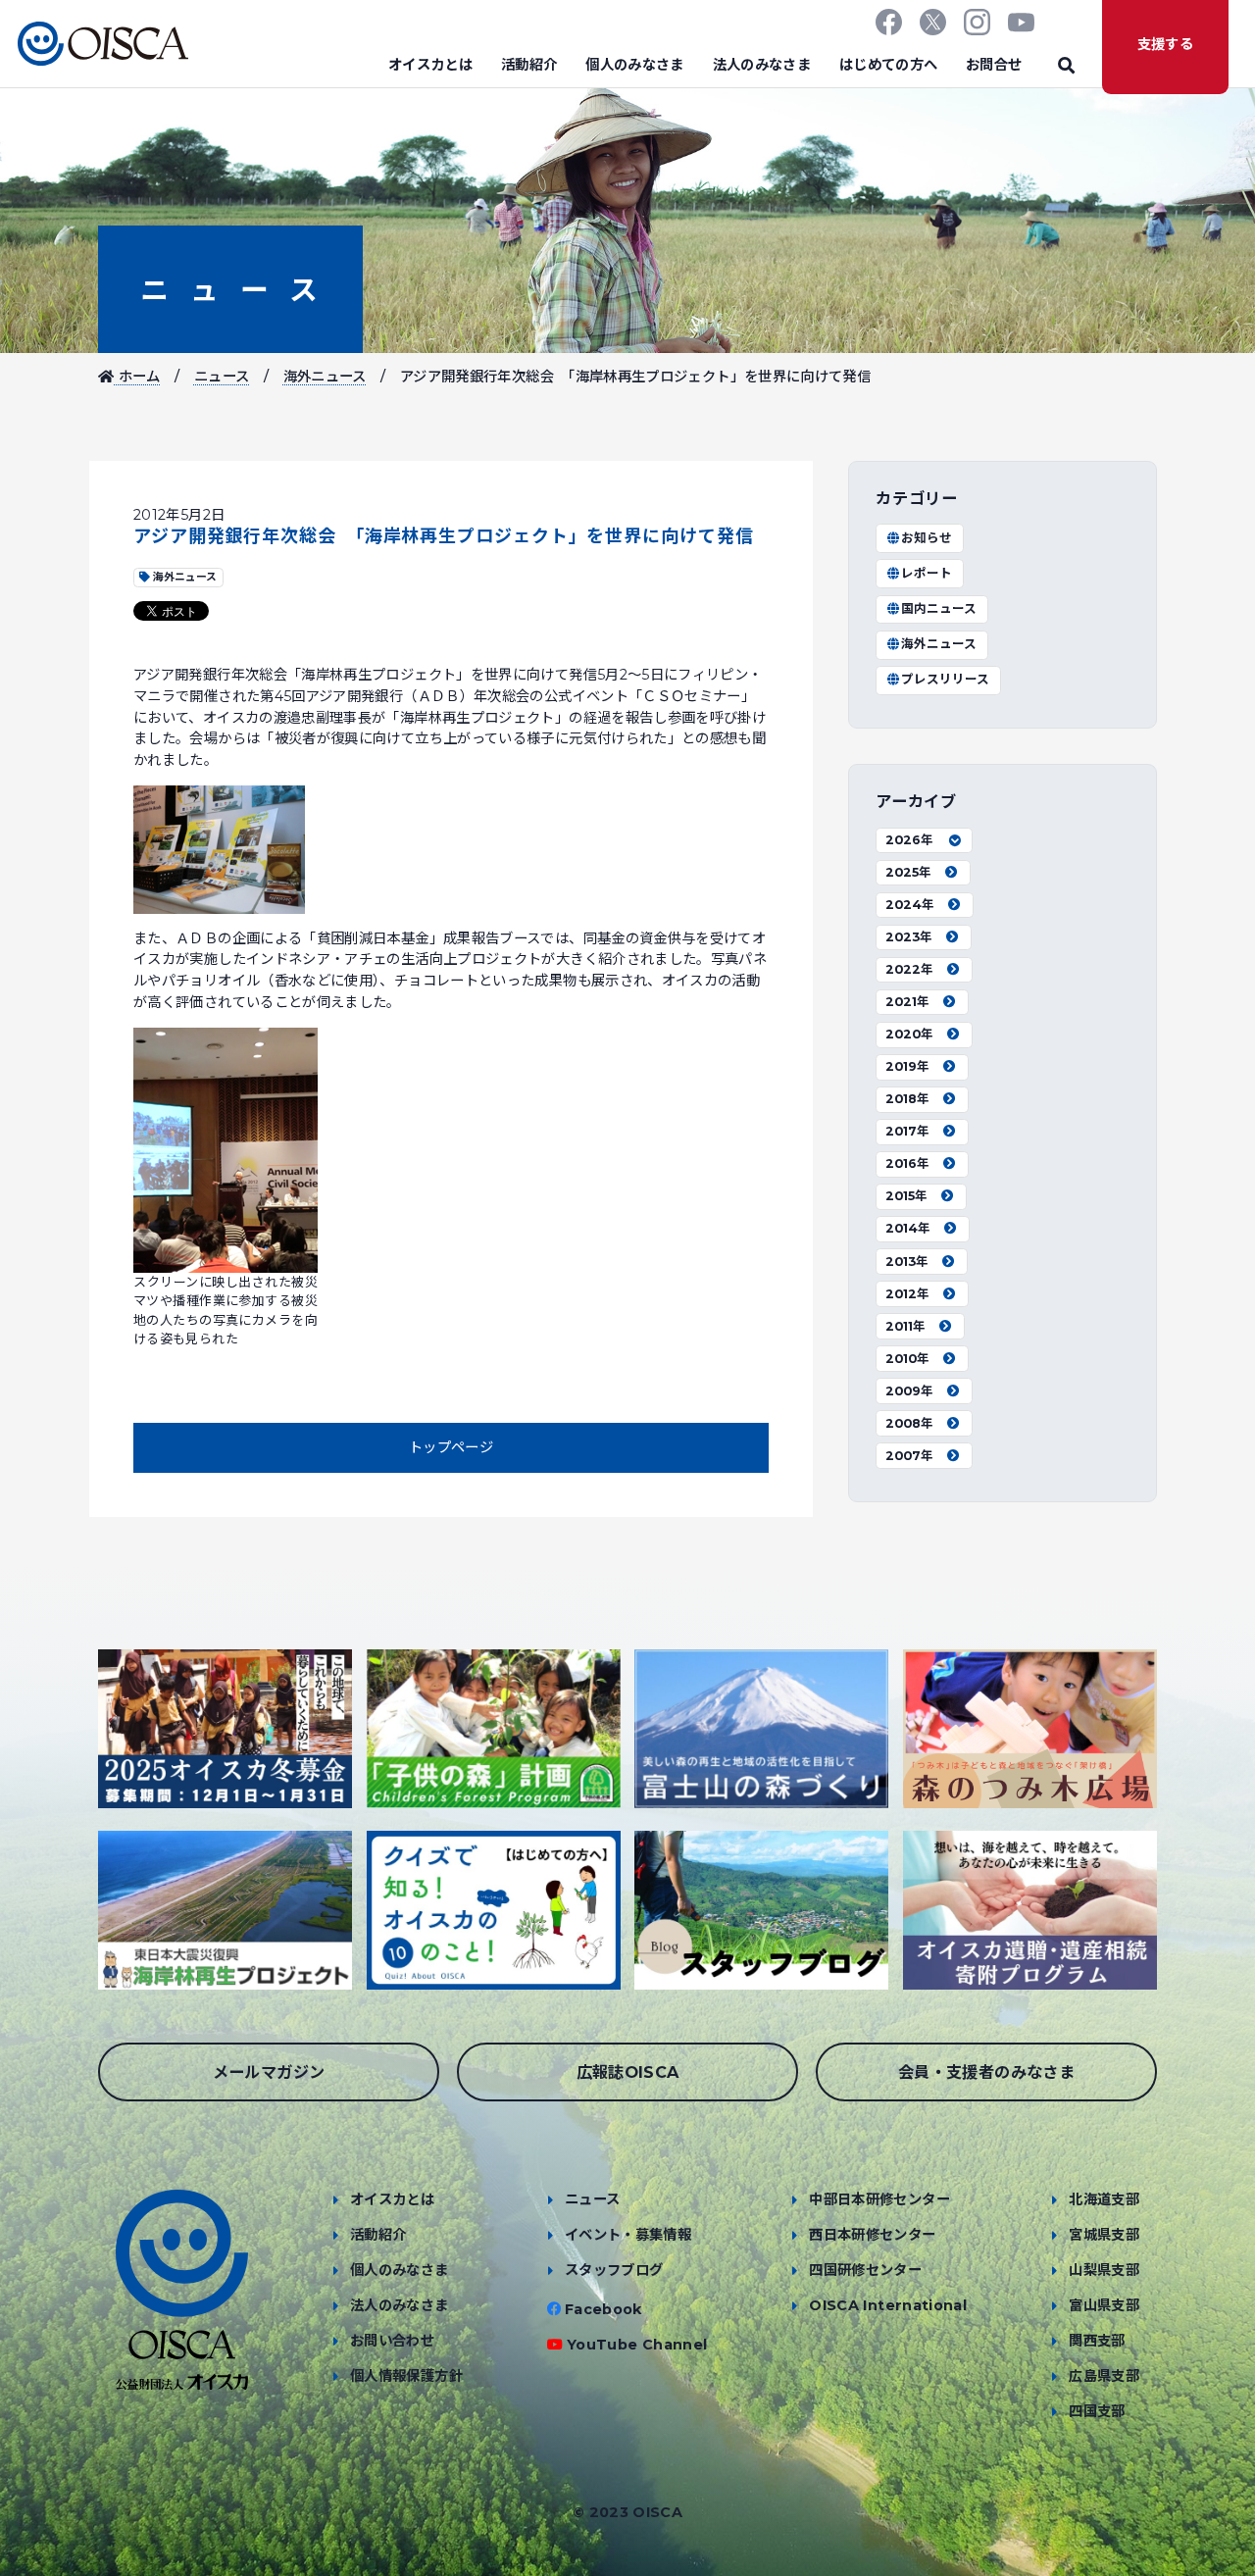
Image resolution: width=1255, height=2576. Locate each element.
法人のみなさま (762, 65)
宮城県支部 (1104, 2235)
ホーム (137, 377)
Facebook (603, 2309)
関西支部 (1097, 2341)
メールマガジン (269, 2072)
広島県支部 (1104, 2376)
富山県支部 (1104, 2305)
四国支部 (1097, 2411)
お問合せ (994, 65)
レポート (927, 573)
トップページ (451, 1447)
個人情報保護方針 (406, 2376)
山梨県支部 (1104, 2270)
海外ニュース (325, 377)
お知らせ (927, 538)
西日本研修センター (872, 2235)
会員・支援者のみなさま (986, 2072)
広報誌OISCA (628, 2072)
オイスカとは (430, 65)
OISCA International (888, 2305)
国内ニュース (939, 608)
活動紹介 (529, 65)
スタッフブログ (614, 2270)
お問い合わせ (392, 2341)
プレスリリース (945, 679)
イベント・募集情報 (628, 2235)
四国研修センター (865, 2270)
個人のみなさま (635, 65)
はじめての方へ (889, 65)
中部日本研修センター (879, 2199)
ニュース (230, 290)
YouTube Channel (637, 2345)
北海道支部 (1104, 2199)
